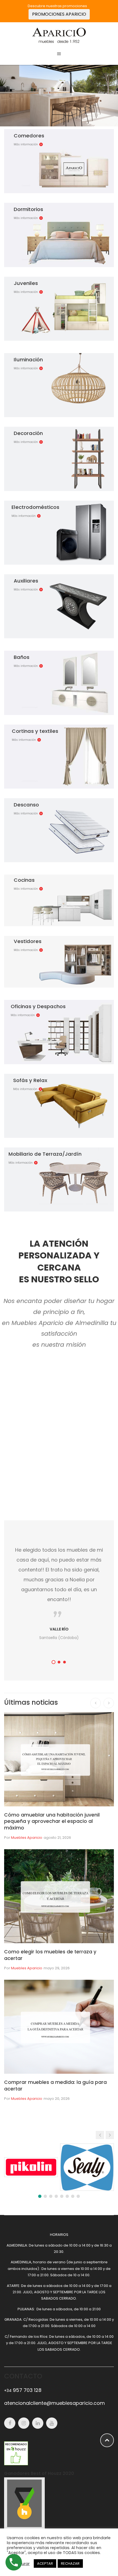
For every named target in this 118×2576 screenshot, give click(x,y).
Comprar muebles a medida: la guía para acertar (55, 2085)
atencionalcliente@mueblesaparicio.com (54, 2403)
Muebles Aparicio (27, 1838)
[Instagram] (24, 2423)
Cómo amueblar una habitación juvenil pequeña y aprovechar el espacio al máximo (52, 1821)
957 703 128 (23, 2390)
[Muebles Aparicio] (59, 35)
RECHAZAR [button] (70, 2563)
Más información (26, 144)
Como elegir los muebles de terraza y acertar (50, 1955)
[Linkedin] (38, 2423)
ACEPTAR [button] (45, 2563)
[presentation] (95, 1703)
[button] (54, 1662)
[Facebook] (10, 2423)
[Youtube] (52, 2423)
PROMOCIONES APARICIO (59, 14)
